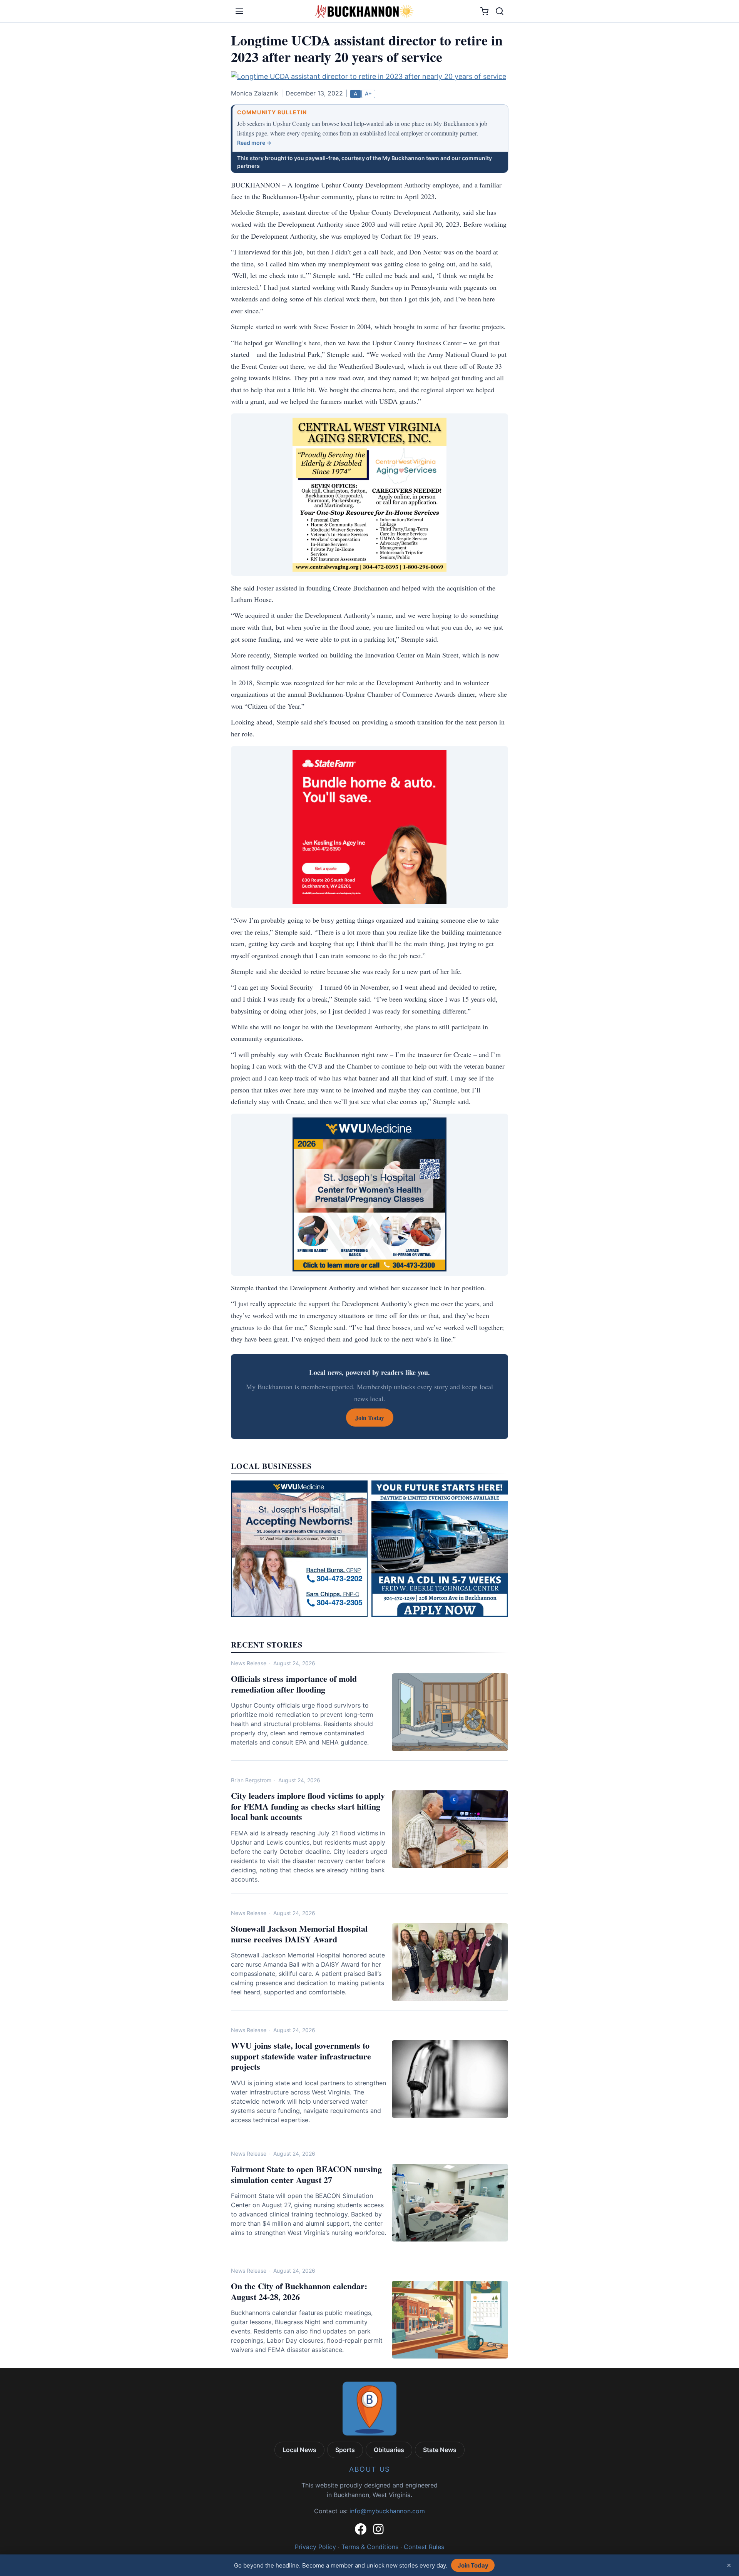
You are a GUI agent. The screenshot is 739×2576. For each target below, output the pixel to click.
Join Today (473, 2565)
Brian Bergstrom (251, 1780)
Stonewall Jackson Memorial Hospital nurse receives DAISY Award (299, 1934)
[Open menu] (239, 11)
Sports (345, 2450)
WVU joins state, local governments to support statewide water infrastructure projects (301, 2056)
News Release (249, 1663)
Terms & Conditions (370, 2547)
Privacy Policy (315, 2547)
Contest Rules (424, 2547)
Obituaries (389, 2450)
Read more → (254, 143)
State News (440, 2450)
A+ (368, 94)
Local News (299, 2450)
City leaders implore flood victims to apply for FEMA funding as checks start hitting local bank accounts (308, 1806)
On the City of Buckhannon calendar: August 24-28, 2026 (299, 2291)
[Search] (500, 11)
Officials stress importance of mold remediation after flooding (294, 1684)
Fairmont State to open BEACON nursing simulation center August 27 (306, 2174)
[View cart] (484, 11)
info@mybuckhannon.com (387, 2511)
